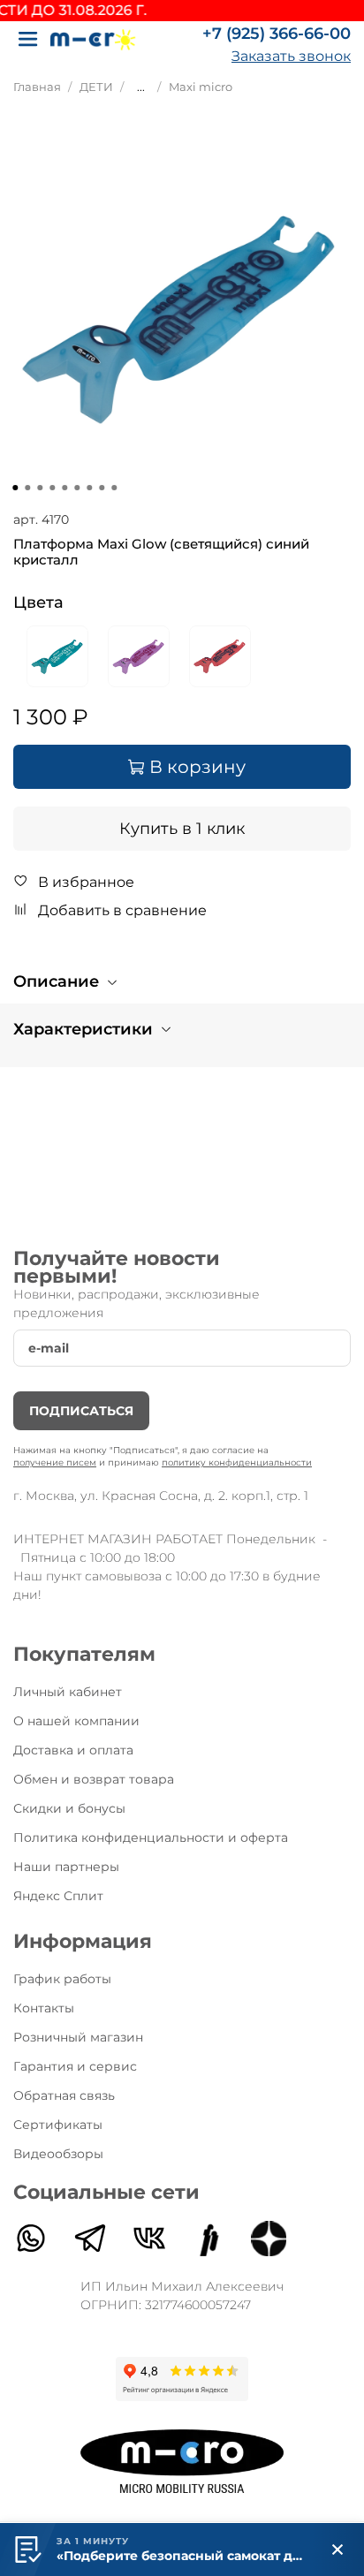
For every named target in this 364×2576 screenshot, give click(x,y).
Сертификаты (58, 2125)
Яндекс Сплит (58, 1896)
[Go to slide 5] (64, 488)
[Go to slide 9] (114, 488)
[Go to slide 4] (52, 488)
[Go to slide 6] (77, 488)
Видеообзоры (58, 2154)
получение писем (55, 1462)
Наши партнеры (66, 1867)
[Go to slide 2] (27, 488)
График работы (62, 1979)
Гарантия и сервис (75, 2066)
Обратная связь (64, 2095)
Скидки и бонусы (69, 1808)
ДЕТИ (96, 87)
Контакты (44, 2008)
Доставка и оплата (73, 1750)
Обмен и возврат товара (94, 1779)
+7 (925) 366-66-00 (277, 34)
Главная (37, 87)
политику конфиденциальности (237, 1462)
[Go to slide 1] (15, 488)
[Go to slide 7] (89, 488)
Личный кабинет (68, 1692)
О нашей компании (76, 1721)
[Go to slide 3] (40, 488)
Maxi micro (201, 87)
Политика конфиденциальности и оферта (151, 1837)
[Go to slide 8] (102, 488)
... (141, 87)
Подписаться (81, 1411)
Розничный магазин (78, 2037)
